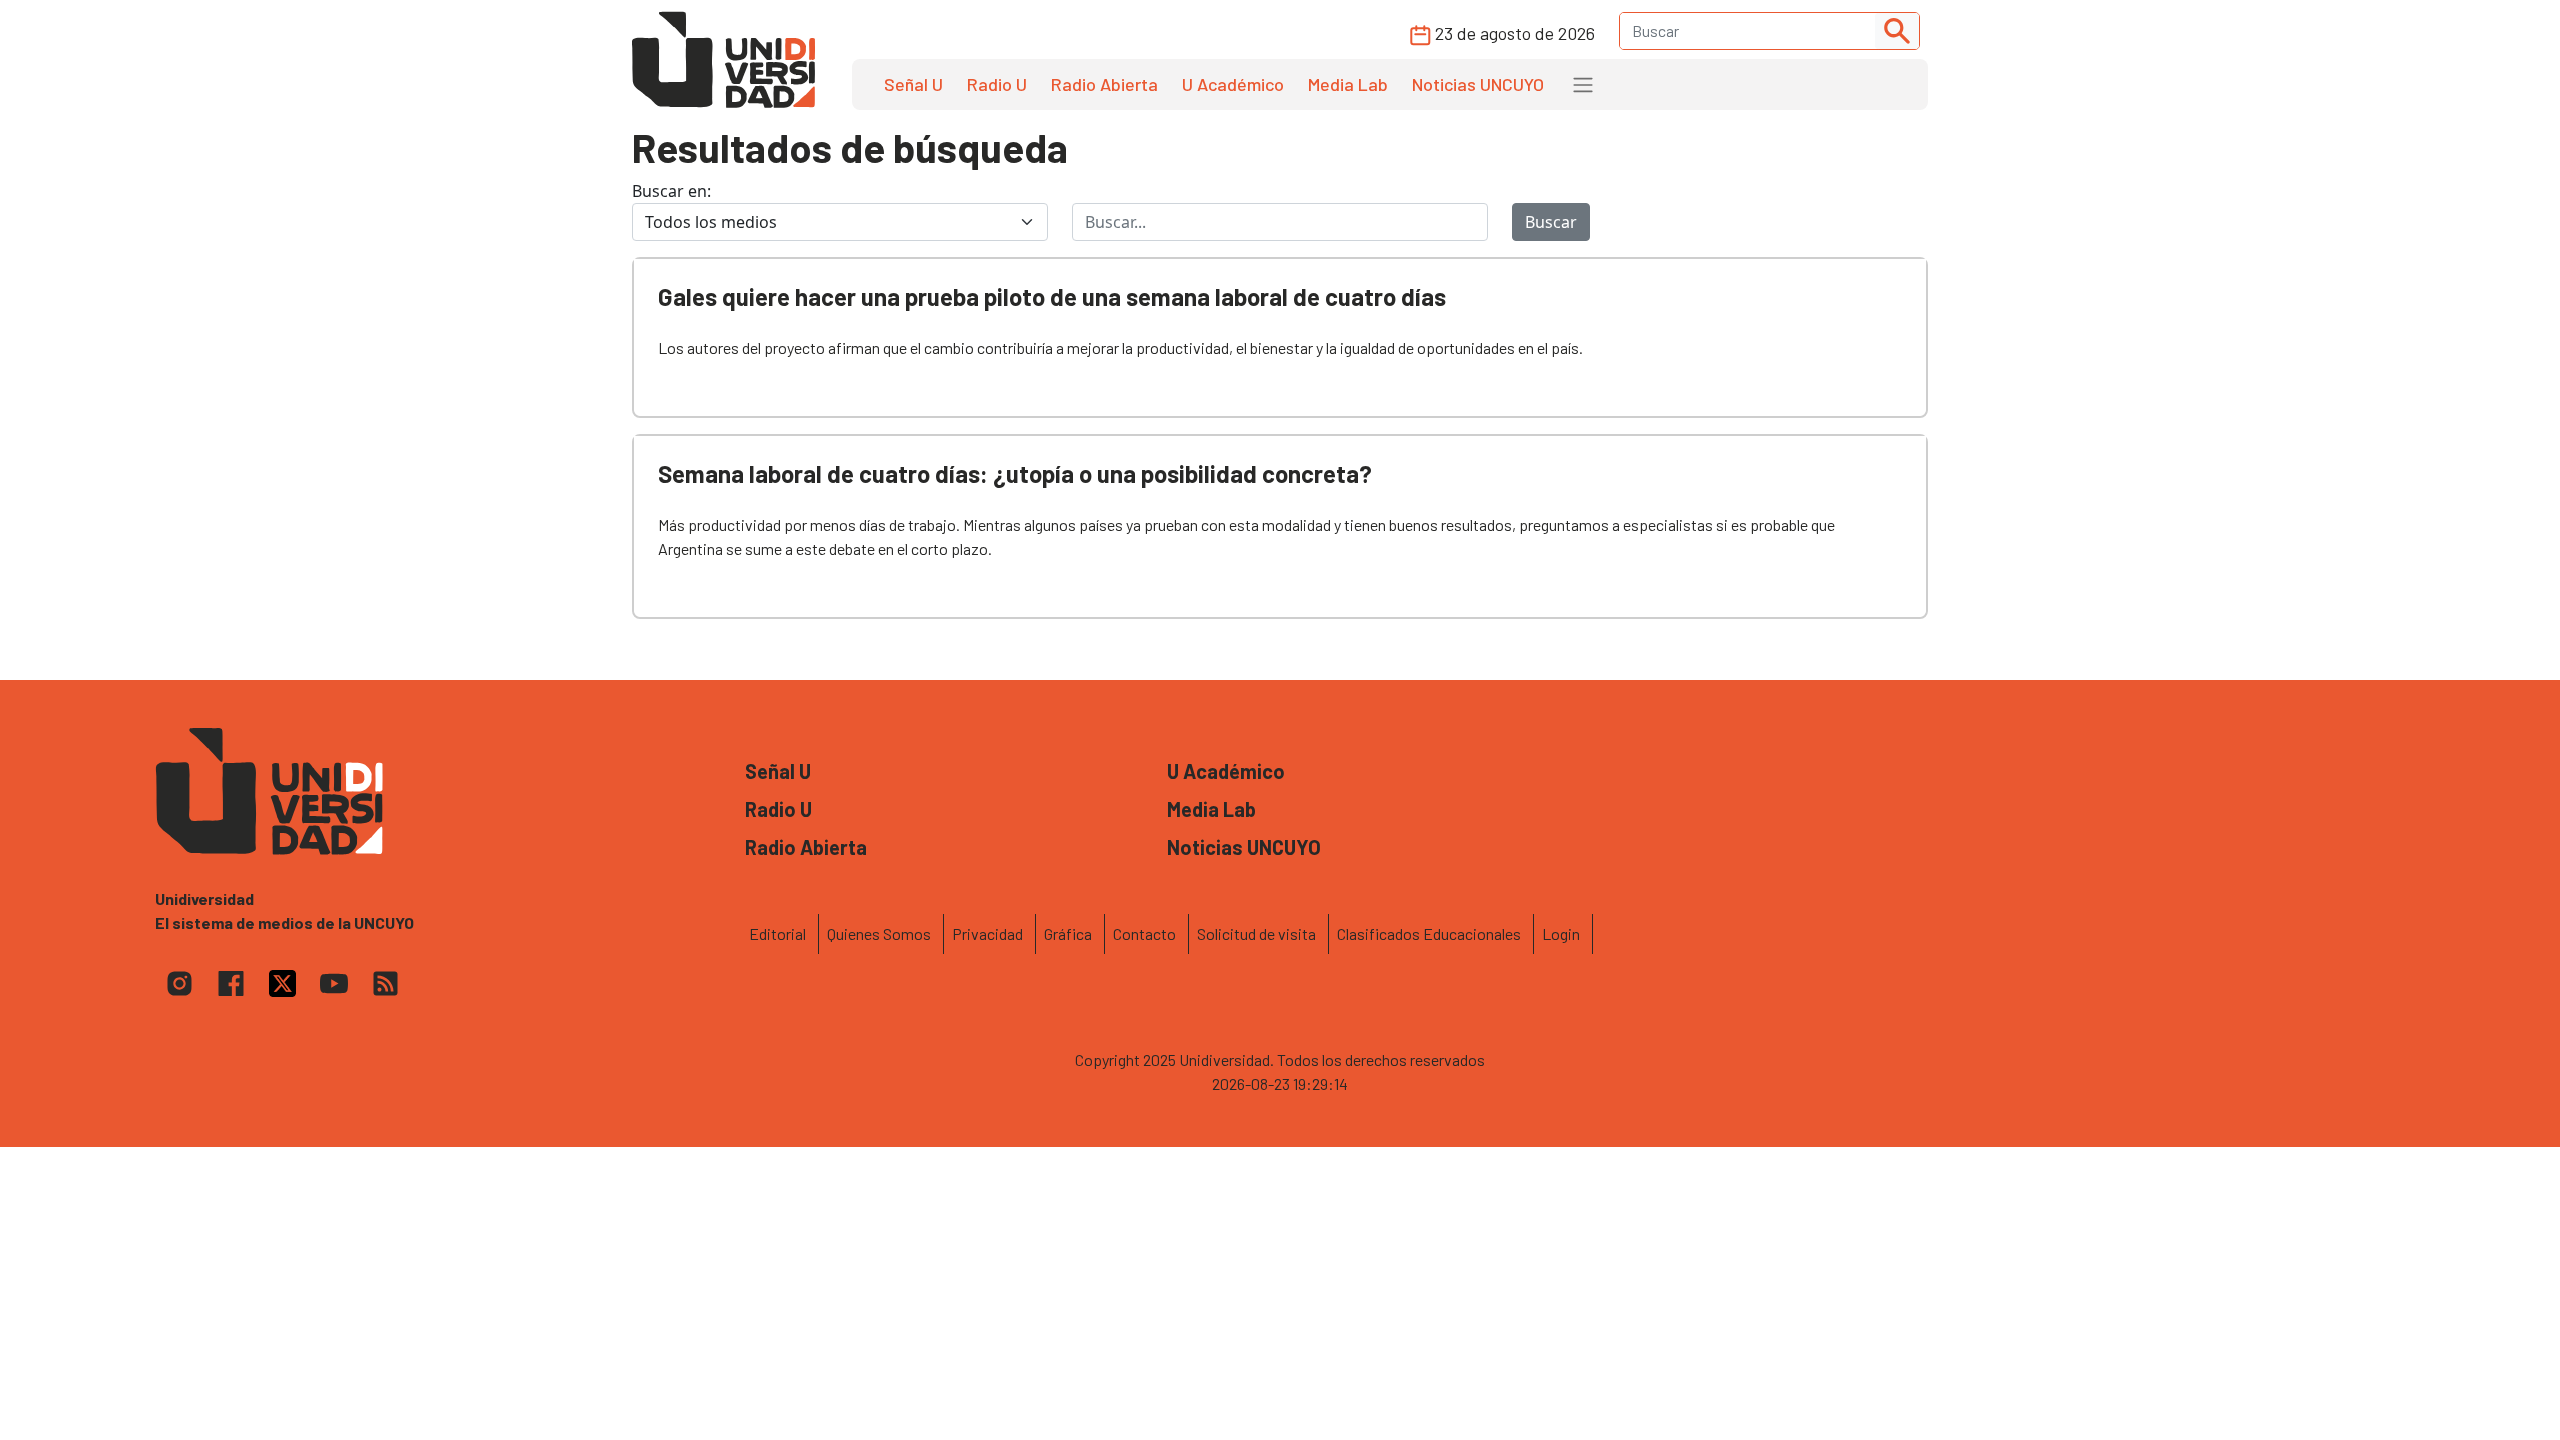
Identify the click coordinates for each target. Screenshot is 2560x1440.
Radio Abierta (1104, 84)
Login (1561, 933)
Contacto (1144, 933)
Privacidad (987, 933)
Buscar (1551, 222)
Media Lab (1348, 84)
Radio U (997, 84)
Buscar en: (671, 191)
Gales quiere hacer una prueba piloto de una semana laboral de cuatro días (1052, 296)
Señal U (913, 84)
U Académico (1233, 84)
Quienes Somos (879, 933)
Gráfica (1068, 933)
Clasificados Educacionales (1429, 933)
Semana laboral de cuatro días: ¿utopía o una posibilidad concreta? (1015, 473)
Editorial (777, 933)
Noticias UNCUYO (1478, 84)
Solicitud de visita (1256, 933)
